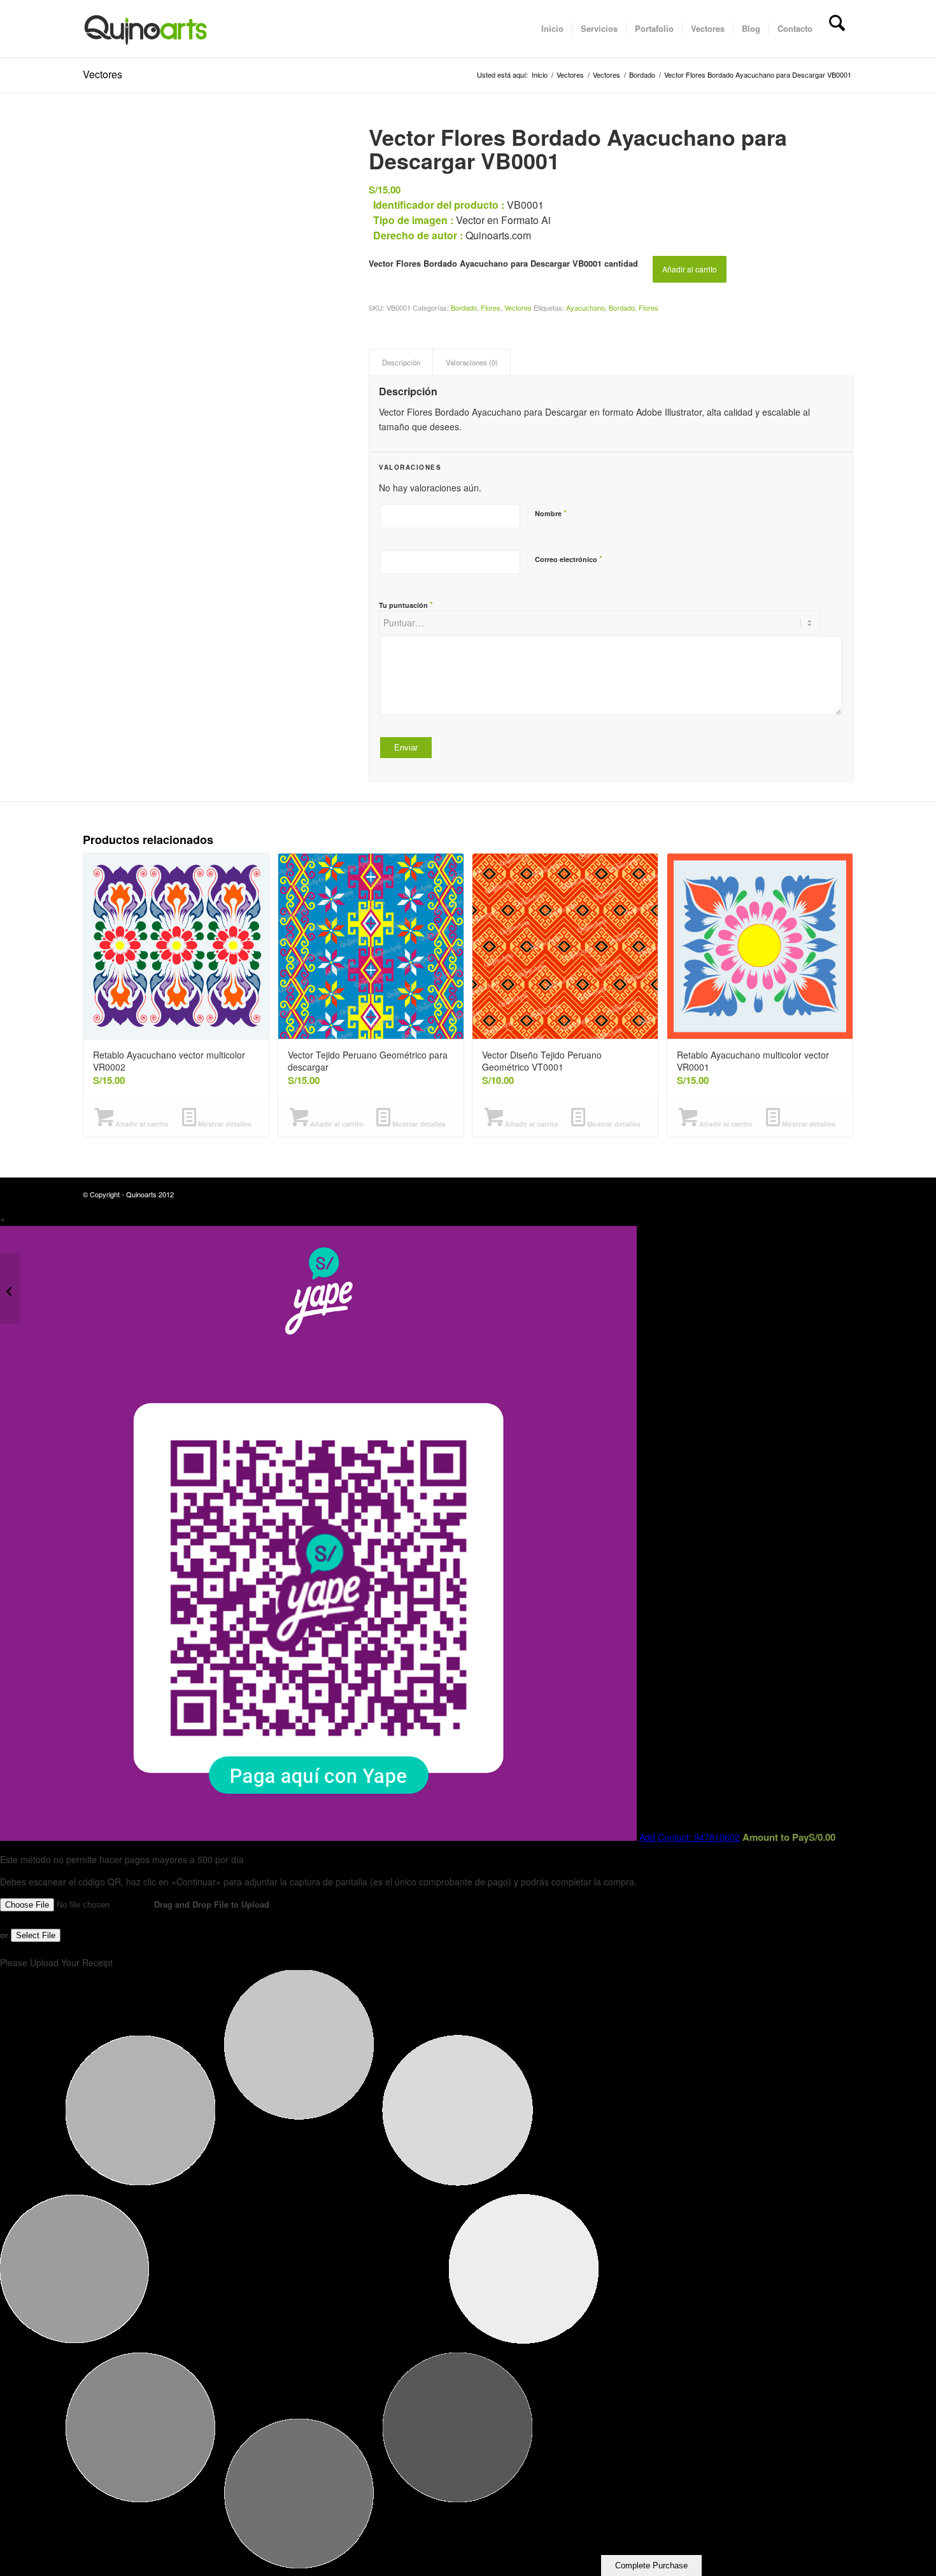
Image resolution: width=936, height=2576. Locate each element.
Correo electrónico (569, 559)
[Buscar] (837, 29)
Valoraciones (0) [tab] (472, 362)
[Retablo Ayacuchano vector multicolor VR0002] (10, 1288)
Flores (491, 307)
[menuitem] (552, 29)
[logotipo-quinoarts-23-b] (145, 29)
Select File (36, 1935)
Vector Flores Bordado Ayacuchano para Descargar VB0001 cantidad (503, 264)
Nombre (551, 513)
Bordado (464, 307)
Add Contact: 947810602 (690, 1837)
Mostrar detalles (224, 1124)
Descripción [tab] (401, 362)
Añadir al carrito (690, 269)
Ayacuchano (585, 307)
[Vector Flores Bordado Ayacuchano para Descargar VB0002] (926, 1288)
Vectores (103, 74)
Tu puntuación (406, 604)
